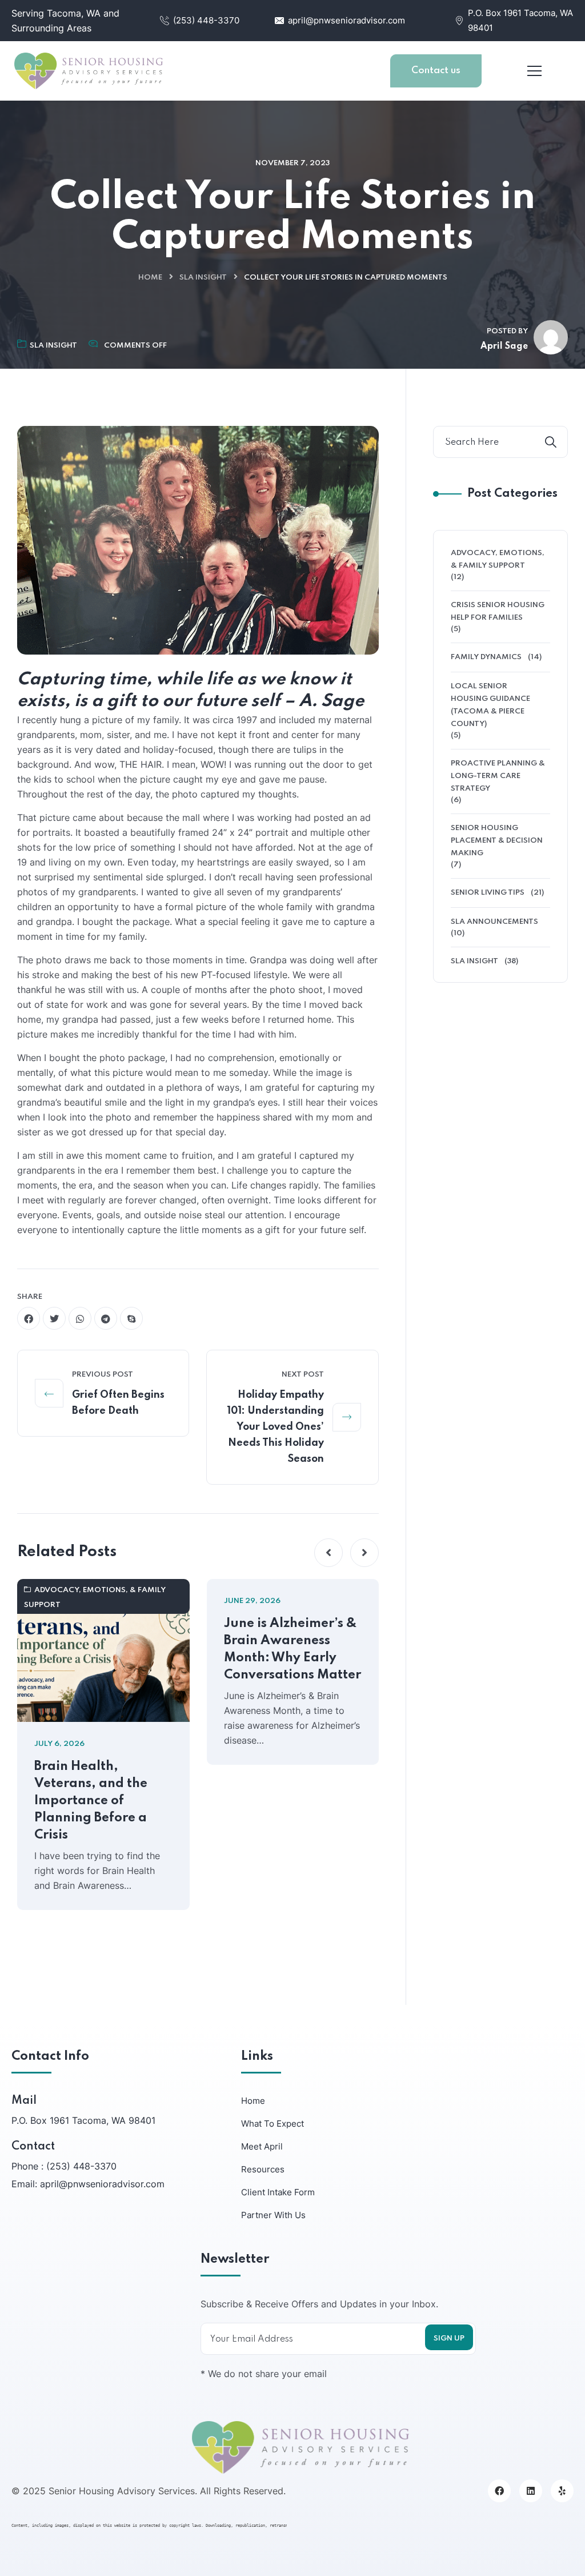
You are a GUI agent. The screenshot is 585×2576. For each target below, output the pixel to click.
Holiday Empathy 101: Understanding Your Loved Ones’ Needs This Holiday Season (275, 1427)
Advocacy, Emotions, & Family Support (95, 1598)
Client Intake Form (278, 2192)
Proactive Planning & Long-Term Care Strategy (498, 776)
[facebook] (29, 1318)
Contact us (436, 71)
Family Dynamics (486, 657)
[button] (328, 1553)
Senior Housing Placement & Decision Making (497, 841)
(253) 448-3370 (206, 20)
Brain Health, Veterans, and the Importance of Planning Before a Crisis (91, 1801)
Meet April (262, 2146)
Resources (263, 2169)
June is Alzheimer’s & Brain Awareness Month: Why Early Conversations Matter (292, 1649)
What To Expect (273, 2124)
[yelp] (562, 2491)
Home (150, 278)
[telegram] (106, 1318)
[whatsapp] (80, 1318)
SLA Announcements (494, 922)
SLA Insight (203, 278)
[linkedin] (531, 2491)
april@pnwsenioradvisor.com (346, 20)
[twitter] (54, 1318)
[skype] (131, 1318)
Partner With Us (273, 2215)
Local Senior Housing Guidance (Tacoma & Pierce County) (490, 705)
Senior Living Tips (488, 893)
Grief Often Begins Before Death (118, 1403)
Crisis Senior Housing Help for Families (498, 611)
